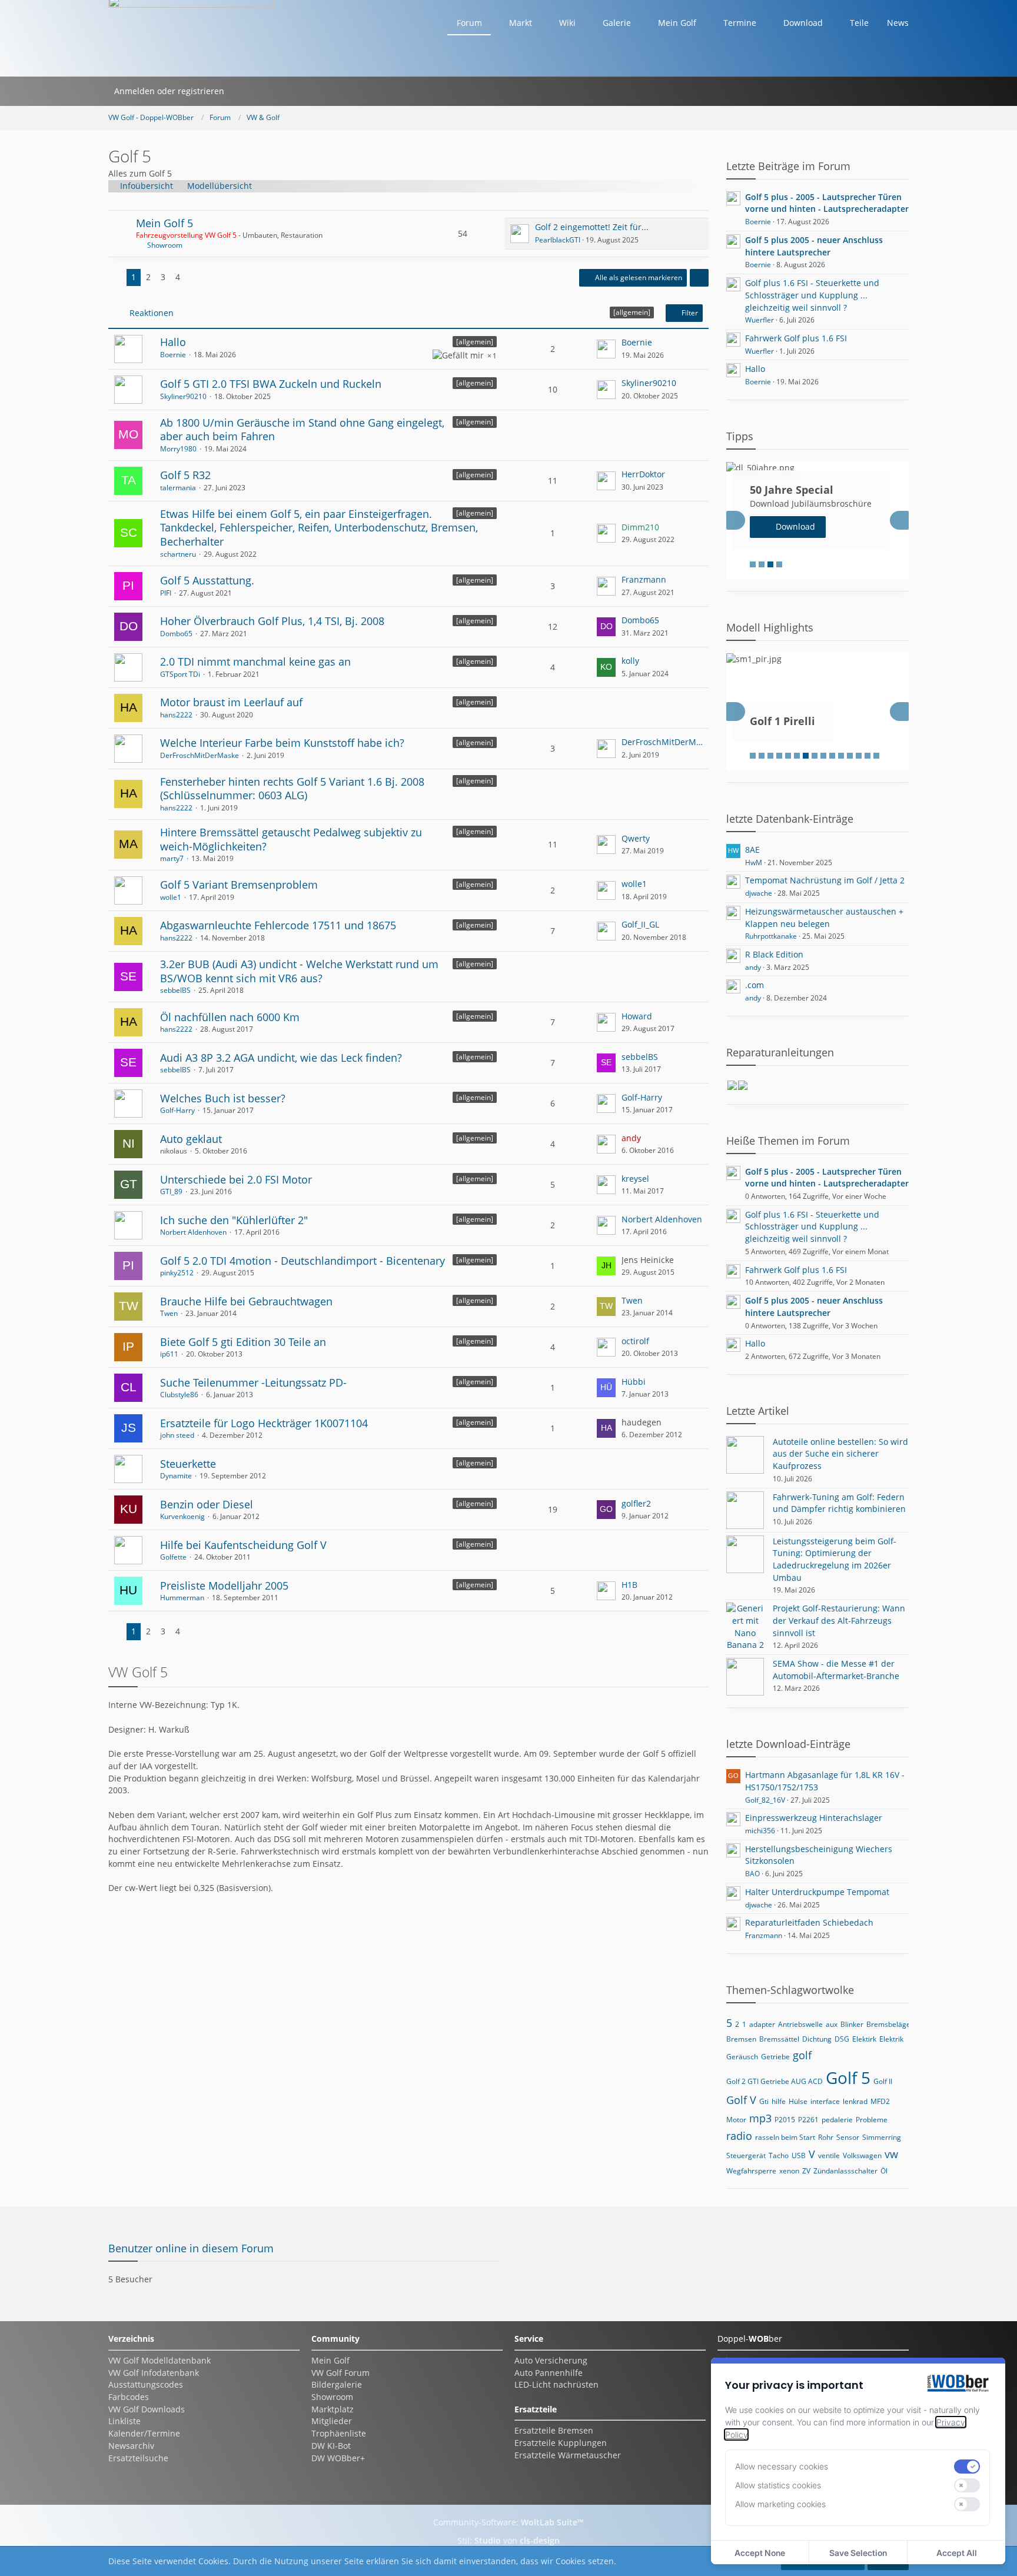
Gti (764, 2101)
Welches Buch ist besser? (223, 1098)
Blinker (852, 2024)
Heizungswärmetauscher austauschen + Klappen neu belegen (824, 918)
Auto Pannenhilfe (549, 2373)
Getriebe (775, 2057)
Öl (884, 2171)
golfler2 (636, 1503)
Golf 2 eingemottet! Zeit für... (592, 227)
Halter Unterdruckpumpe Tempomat (817, 1892)
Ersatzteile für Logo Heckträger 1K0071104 (264, 1423)
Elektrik (891, 2039)
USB (799, 2155)
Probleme (872, 2120)
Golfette (173, 1557)
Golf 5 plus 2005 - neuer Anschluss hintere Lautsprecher (814, 246)
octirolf (635, 1341)
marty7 (172, 858)
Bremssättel (779, 2039)
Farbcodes (129, 2397)
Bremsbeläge (888, 2024)
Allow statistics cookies (778, 2485)
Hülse (798, 2101)
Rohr (826, 2137)
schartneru (178, 554)
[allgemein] (475, 342)
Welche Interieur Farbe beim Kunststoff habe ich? (282, 743)
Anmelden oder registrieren (169, 91)
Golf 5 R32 (185, 475)
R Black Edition (774, 954)
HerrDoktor (643, 474)
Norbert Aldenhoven (193, 1232)
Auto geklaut (191, 1139)
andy (753, 967)
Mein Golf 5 (164, 223)
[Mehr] (699, 278)
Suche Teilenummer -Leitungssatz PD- (253, 1382)
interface (825, 2101)
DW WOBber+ (338, 2458)
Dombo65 (176, 634)
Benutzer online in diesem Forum (191, 2248)
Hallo (173, 342)
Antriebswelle (800, 2024)
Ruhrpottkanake (771, 936)
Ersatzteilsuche (138, 2458)
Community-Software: (508, 2522)
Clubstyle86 (179, 1395)
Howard (637, 1016)
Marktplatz (333, 2409)
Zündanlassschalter (845, 2171)
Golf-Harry (177, 1110)
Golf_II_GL (640, 924)
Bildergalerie (337, 2384)
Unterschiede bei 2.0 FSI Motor (236, 1179)
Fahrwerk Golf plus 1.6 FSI (796, 338)
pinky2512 (177, 1273)
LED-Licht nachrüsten (556, 2384)
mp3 (760, 2118)
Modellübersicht (220, 186)
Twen (169, 1313)
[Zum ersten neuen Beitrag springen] (520, 234)
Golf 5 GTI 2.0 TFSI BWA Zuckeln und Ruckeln (271, 384)
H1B (629, 1585)
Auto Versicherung (551, 2360)
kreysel (635, 1179)
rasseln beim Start (785, 2137)
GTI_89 (171, 1191)
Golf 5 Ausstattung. (207, 580)
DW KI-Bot (331, 2446)
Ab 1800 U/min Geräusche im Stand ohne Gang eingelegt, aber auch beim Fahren (302, 430)
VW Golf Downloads (147, 2409)
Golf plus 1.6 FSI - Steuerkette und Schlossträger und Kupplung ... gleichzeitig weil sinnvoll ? (812, 295)
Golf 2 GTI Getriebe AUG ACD (775, 2081)
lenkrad (855, 2101)
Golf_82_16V (765, 1800)
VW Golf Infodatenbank (154, 2373)
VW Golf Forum (340, 2373)
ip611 (169, 1354)
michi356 (760, 1831)
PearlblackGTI (558, 240)
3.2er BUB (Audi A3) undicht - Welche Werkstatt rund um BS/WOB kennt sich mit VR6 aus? (299, 971)
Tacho (779, 2155)
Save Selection (858, 2553)
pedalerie (837, 2120)
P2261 (808, 2120)
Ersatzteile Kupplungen (561, 2443)
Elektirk (864, 2039)
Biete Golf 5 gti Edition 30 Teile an (243, 1342)
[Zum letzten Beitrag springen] (606, 349)
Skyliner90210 (183, 396)
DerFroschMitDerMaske (200, 755)
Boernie (173, 355)
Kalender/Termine (144, 2433)
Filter (689, 313)
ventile (829, 2155)
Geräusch (742, 2057)
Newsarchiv (131, 2446)
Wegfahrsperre (751, 2171)
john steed (177, 1435)
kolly (630, 661)
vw (891, 2154)
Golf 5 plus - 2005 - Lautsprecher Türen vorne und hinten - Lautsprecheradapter (827, 203)
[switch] (967, 2467)
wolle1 (171, 897)
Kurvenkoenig (182, 1516)
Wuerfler (760, 320)
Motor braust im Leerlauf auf (231, 702)
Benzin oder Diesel (207, 1504)
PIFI (166, 593)
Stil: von (508, 2540)
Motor (736, 2120)
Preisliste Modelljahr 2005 (224, 1586)
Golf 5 (848, 2078)
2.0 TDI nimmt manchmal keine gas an (255, 662)
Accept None (760, 2553)
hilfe (779, 2101)
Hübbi (634, 1382)
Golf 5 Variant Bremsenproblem (239, 885)
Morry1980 (178, 449)
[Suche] (245, 91)
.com (755, 985)
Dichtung (817, 2039)
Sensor (848, 2137)
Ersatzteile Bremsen (554, 2430)
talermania (178, 488)
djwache (759, 893)
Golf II (883, 2081)
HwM (754, 862)
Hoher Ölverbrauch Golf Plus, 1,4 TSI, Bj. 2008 (272, 621)
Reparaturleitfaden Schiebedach (809, 1922)
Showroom (165, 245)
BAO (752, 1874)
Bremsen (741, 2039)
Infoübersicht (147, 186)
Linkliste (124, 2421)
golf (802, 2055)
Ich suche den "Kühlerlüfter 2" (234, 1220)
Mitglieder (332, 2421)
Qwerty (636, 838)
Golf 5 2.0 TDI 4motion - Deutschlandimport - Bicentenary (303, 1261)
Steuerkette (188, 1464)
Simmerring (882, 2137)
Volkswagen (862, 2155)
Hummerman (182, 1598)
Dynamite (176, 1476)
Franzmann (644, 579)
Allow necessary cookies (782, 2466)
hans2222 (176, 715)
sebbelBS (175, 990)
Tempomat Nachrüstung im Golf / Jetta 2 (825, 880)
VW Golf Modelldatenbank (159, 2360)
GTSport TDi (180, 674)
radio (739, 2136)
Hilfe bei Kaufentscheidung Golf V (243, 1545)
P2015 (785, 2120)
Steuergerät (746, 2155)
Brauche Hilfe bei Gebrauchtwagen (246, 1301)
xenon (789, 2171)
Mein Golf (330, 2360)
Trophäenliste (339, 2433)
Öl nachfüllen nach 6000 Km (230, 1017)
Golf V (741, 2100)
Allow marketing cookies (780, 2504)
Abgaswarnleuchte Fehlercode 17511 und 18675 (278, 925)
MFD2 (880, 2101)
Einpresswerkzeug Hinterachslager (814, 1818)
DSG (842, 2039)
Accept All (957, 2553)
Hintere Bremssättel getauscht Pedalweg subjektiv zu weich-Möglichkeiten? (291, 839)
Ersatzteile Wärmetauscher (568, 2455)
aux (832, 2024)
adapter (762, 2024)
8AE (752, 850)
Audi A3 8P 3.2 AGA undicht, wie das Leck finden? (281, 1058)
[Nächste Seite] (194, 277)
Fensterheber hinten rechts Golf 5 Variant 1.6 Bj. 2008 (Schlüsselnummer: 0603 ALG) (292, 789)
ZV (806, 2171)
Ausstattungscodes (146, 2384)
